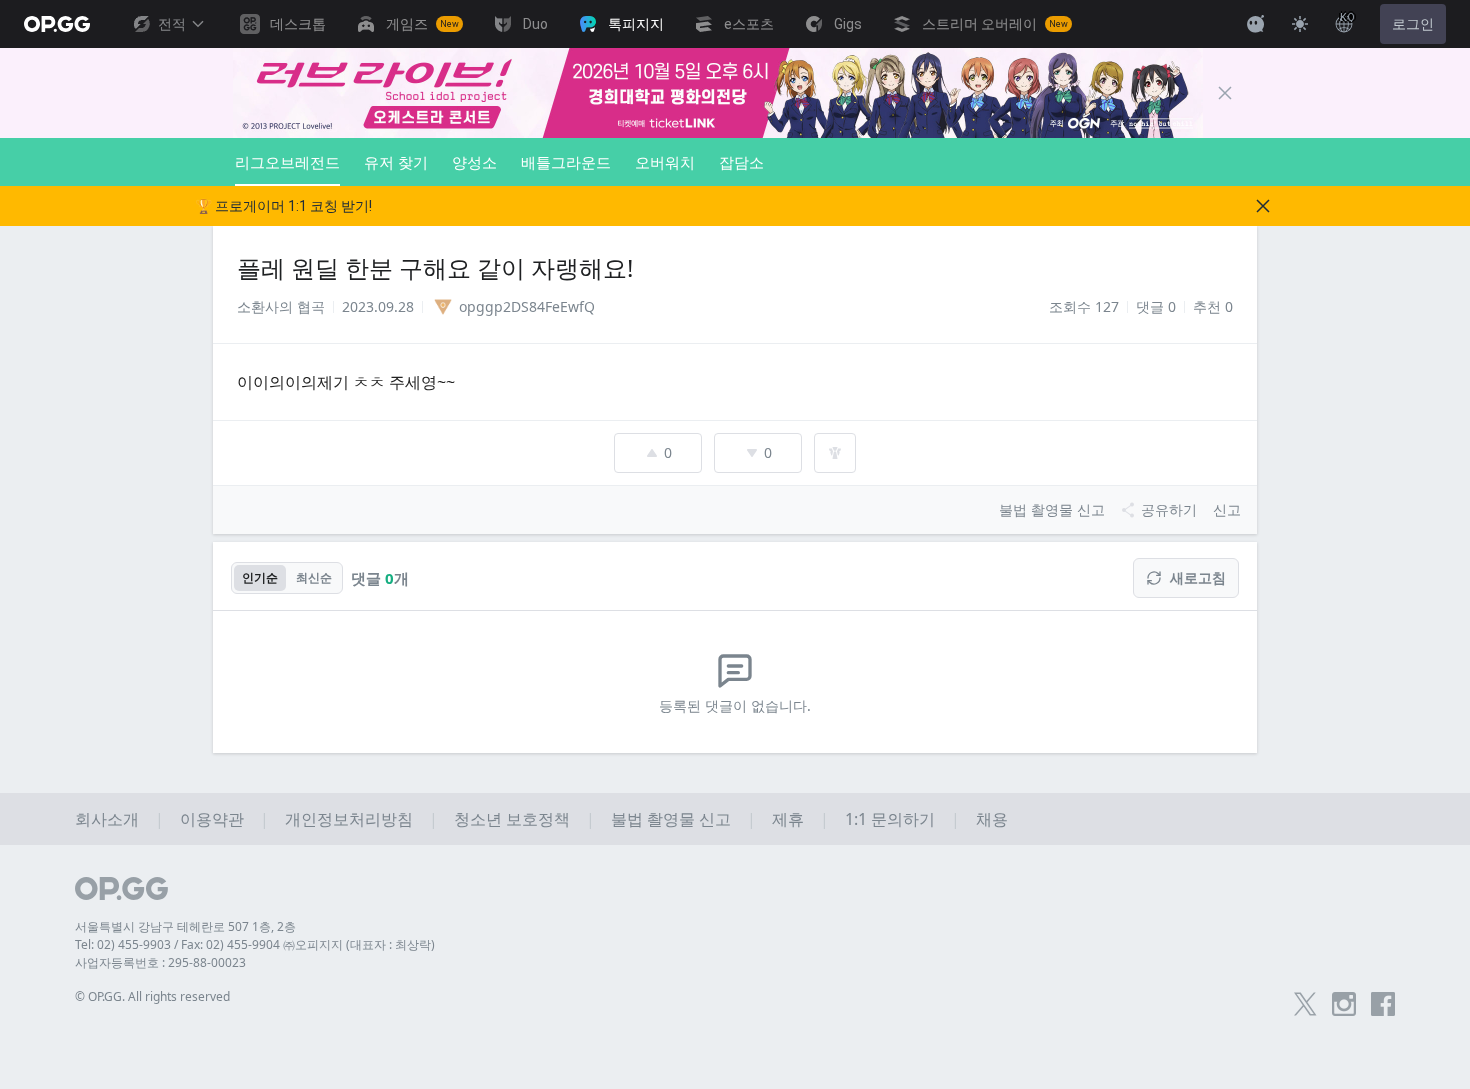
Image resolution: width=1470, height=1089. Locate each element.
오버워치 (665, 162)
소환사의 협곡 (281, 306)
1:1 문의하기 (890, 819)
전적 (172, 24)
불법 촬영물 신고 (671, 819)
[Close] (1225, 93)
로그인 (1413, 24)
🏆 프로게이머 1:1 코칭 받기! (283, 206)
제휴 (788, 819)
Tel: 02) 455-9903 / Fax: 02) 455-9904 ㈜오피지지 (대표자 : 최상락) (255, 944)
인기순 (260, 577)
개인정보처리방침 (349, 819)
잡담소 (741, 162)
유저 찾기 (396, 162)
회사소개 (107, 819)
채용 (992, 819)
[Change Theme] (1300, 24)
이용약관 (212, 819)
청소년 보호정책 (512, 819)
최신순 (314, 577)
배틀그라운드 (566, 162)
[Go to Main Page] (57, 24)
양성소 (474, 162)
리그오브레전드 (287, 162)
